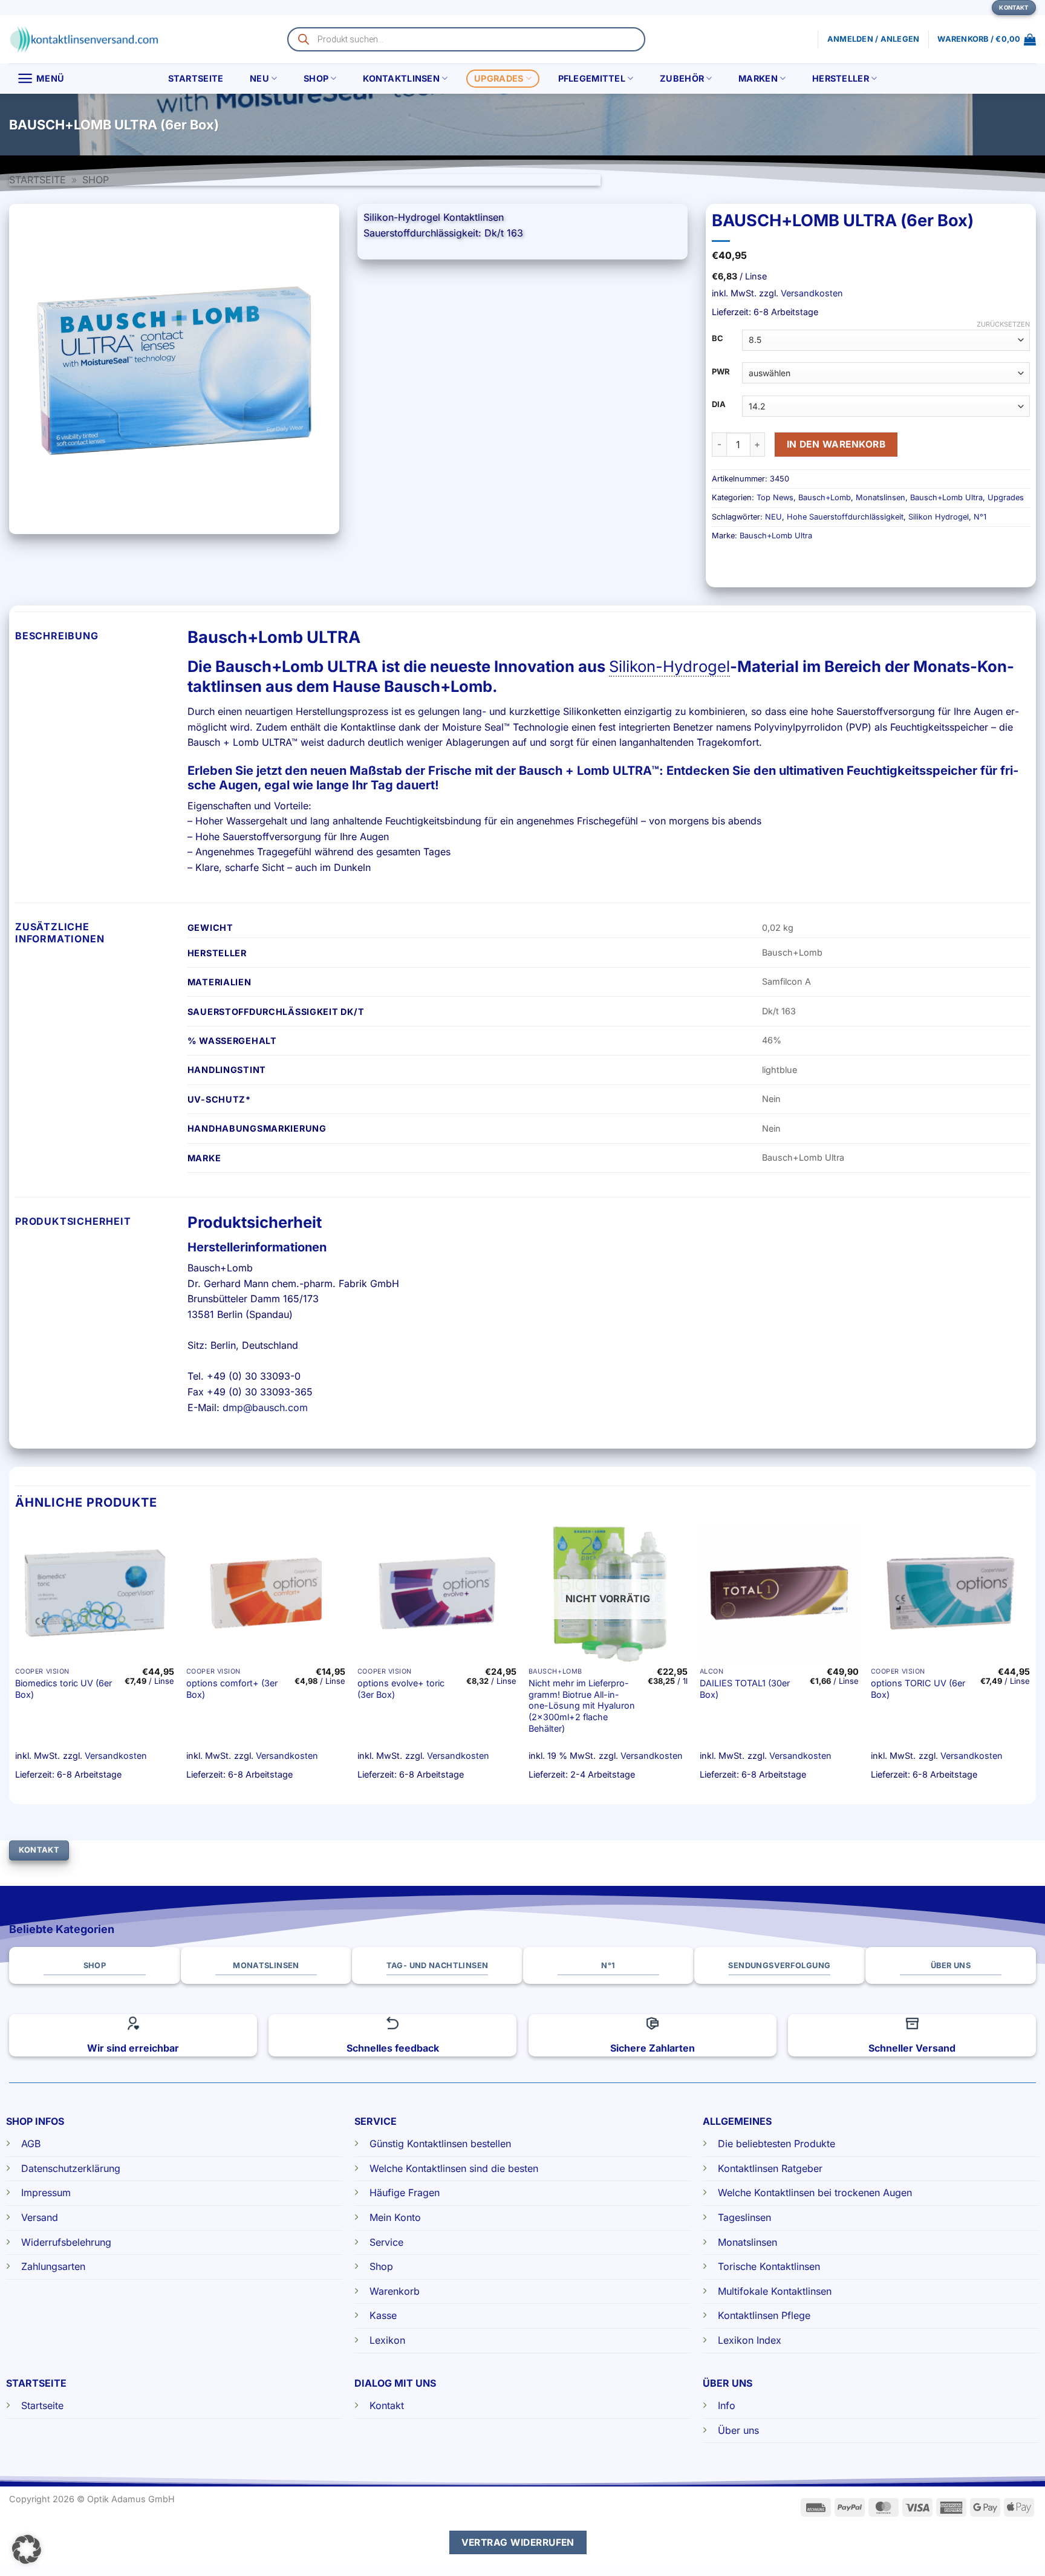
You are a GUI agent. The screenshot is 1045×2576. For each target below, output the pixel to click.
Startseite (196, 78)
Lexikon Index (750, 2340)
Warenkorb (395, 2291)
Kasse (383, 2315)
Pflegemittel (592, 78)
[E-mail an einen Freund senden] (1026, 125)
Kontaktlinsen (401, 78)
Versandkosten (812, 293)
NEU (259, 78)
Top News (775, 497)
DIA (719, 405)
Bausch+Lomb (825, 497)
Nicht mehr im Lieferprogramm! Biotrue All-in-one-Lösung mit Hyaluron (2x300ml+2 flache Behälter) (582, 1706)
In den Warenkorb (836, 444)
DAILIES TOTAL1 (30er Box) (745, 1689)
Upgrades (499, 78)
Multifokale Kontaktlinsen (775, 2291)
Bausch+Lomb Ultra (946, 497)
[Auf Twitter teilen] (1004, 125)
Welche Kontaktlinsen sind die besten (454, 2168)
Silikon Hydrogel (939, 517)
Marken (758, 78)
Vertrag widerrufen (518, 2542)
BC (718, 339)
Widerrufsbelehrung (66, 2242)
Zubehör (682, 78)
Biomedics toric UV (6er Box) (63, 1689)
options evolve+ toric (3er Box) (401, 1689)
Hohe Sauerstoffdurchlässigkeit (845, 517)
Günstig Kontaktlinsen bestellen (440, 2144)
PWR (721, 372)
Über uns (738, 2430)
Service (386, 2242)
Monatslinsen (881, 497)
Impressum (46, 2193)
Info (727, 2405)
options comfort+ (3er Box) (232, 1689)
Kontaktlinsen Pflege (764, 2315)
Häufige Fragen (405, 2193)
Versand (40, 2217)
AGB (31, 2144)
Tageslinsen (744, 2217)
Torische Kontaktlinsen (769, 2266)
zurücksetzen (1003, 324)
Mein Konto (395, 2217)
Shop (316, 78)
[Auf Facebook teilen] (982, 125)
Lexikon (387, 2340)
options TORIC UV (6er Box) (918, 1689)
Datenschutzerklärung (71, 2168)
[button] (987, 39)
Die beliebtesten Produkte (776, 2144)
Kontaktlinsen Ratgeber (770, 2168)
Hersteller (841, 78)
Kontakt (387, 2405)
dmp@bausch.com (265, 1407)
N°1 (980, 517)
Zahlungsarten (53, 2266)
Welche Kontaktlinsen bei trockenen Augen (815, 2193)
